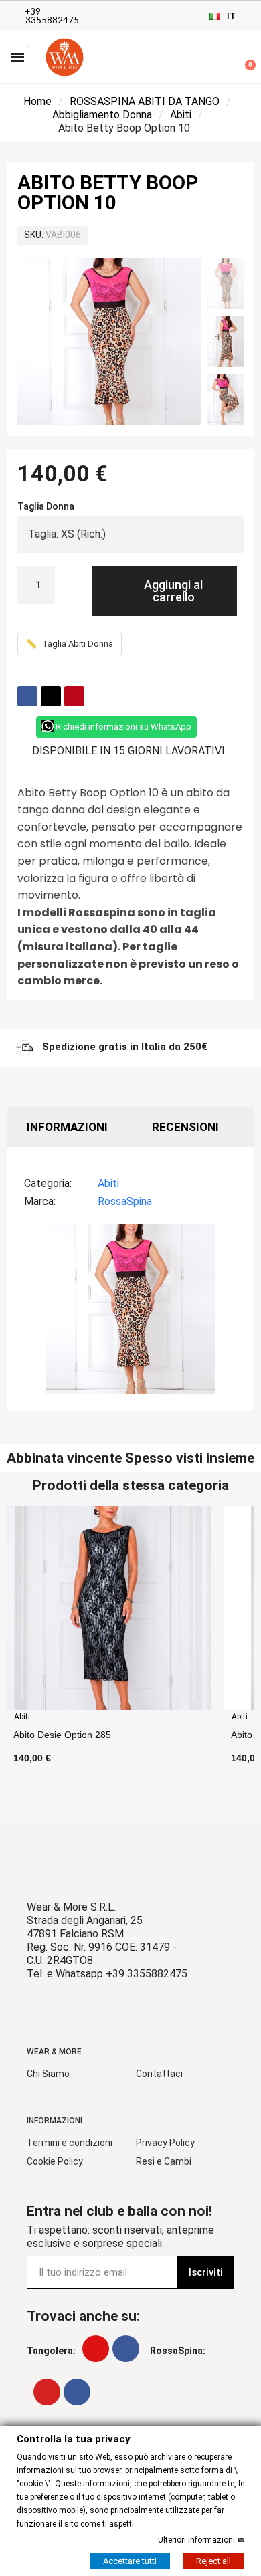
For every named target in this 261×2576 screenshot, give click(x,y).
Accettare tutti (130, 2560)
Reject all (213, 2560)
